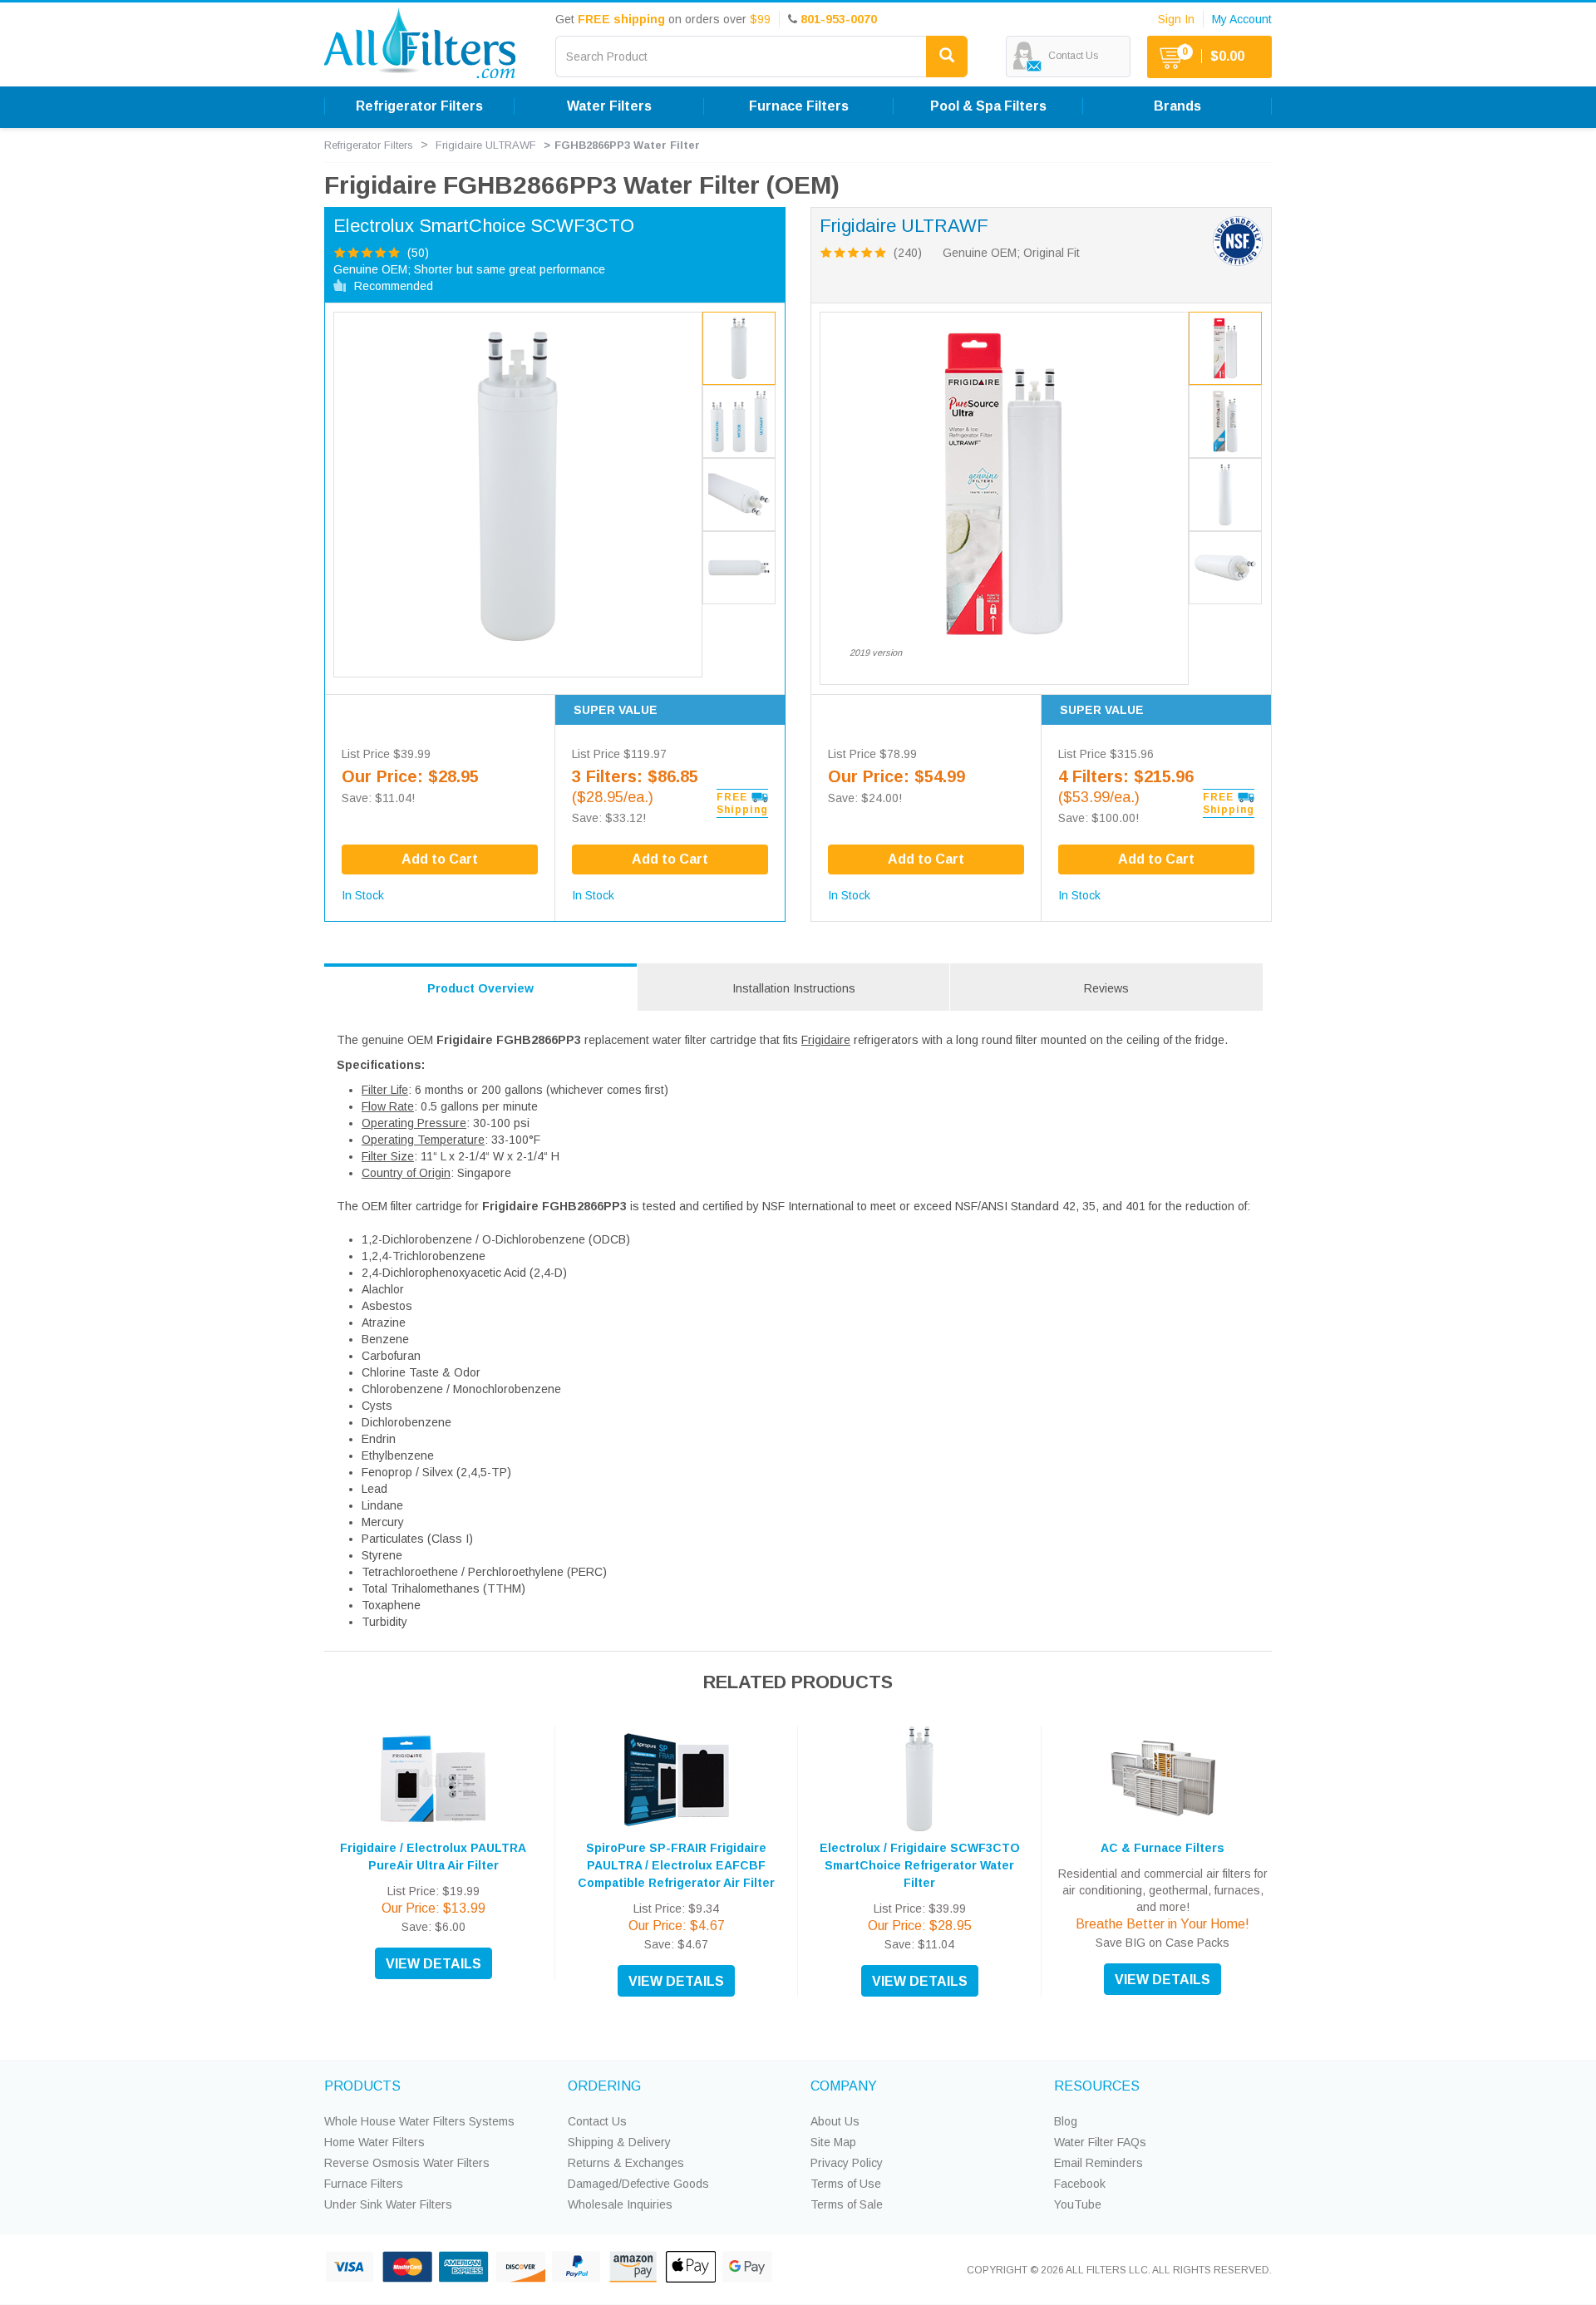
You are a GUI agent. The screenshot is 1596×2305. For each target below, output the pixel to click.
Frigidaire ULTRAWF (486, 145)
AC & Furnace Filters (1163, 1848)
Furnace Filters (364, 2184)
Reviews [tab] (1106, 988)
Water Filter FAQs (1100, 2142)
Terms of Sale (847, 2204)
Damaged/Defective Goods (638, 2184)
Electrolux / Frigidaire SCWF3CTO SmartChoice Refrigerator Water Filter (920, 1865)
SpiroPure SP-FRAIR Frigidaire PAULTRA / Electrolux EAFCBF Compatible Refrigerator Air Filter (676, 1865)
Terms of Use (846, 2184)
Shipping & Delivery (619, 2142)
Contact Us (597, 2121)
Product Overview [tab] (480, 988)
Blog (1066, 2121)
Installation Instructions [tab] (794, 988)
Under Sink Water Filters (388, 2204)
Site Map (833, 2142)
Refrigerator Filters (369, 145)
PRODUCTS (362, 2086)
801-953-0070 (839, 19)
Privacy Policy (847, 2163)
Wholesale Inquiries (620, 2204)
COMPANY (844, 2086)
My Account (1242, 19)
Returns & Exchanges (626, 2163)
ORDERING (604, 2086)
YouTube (1078, 2204)
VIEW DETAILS (433, 1964)
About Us (835, 2121)
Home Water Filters (374, 2142)
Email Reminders (1098, 2163)
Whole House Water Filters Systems (419, 2121)
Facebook (1080, 2184)
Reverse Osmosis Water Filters (407, 2163)
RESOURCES (1097, 2086)
